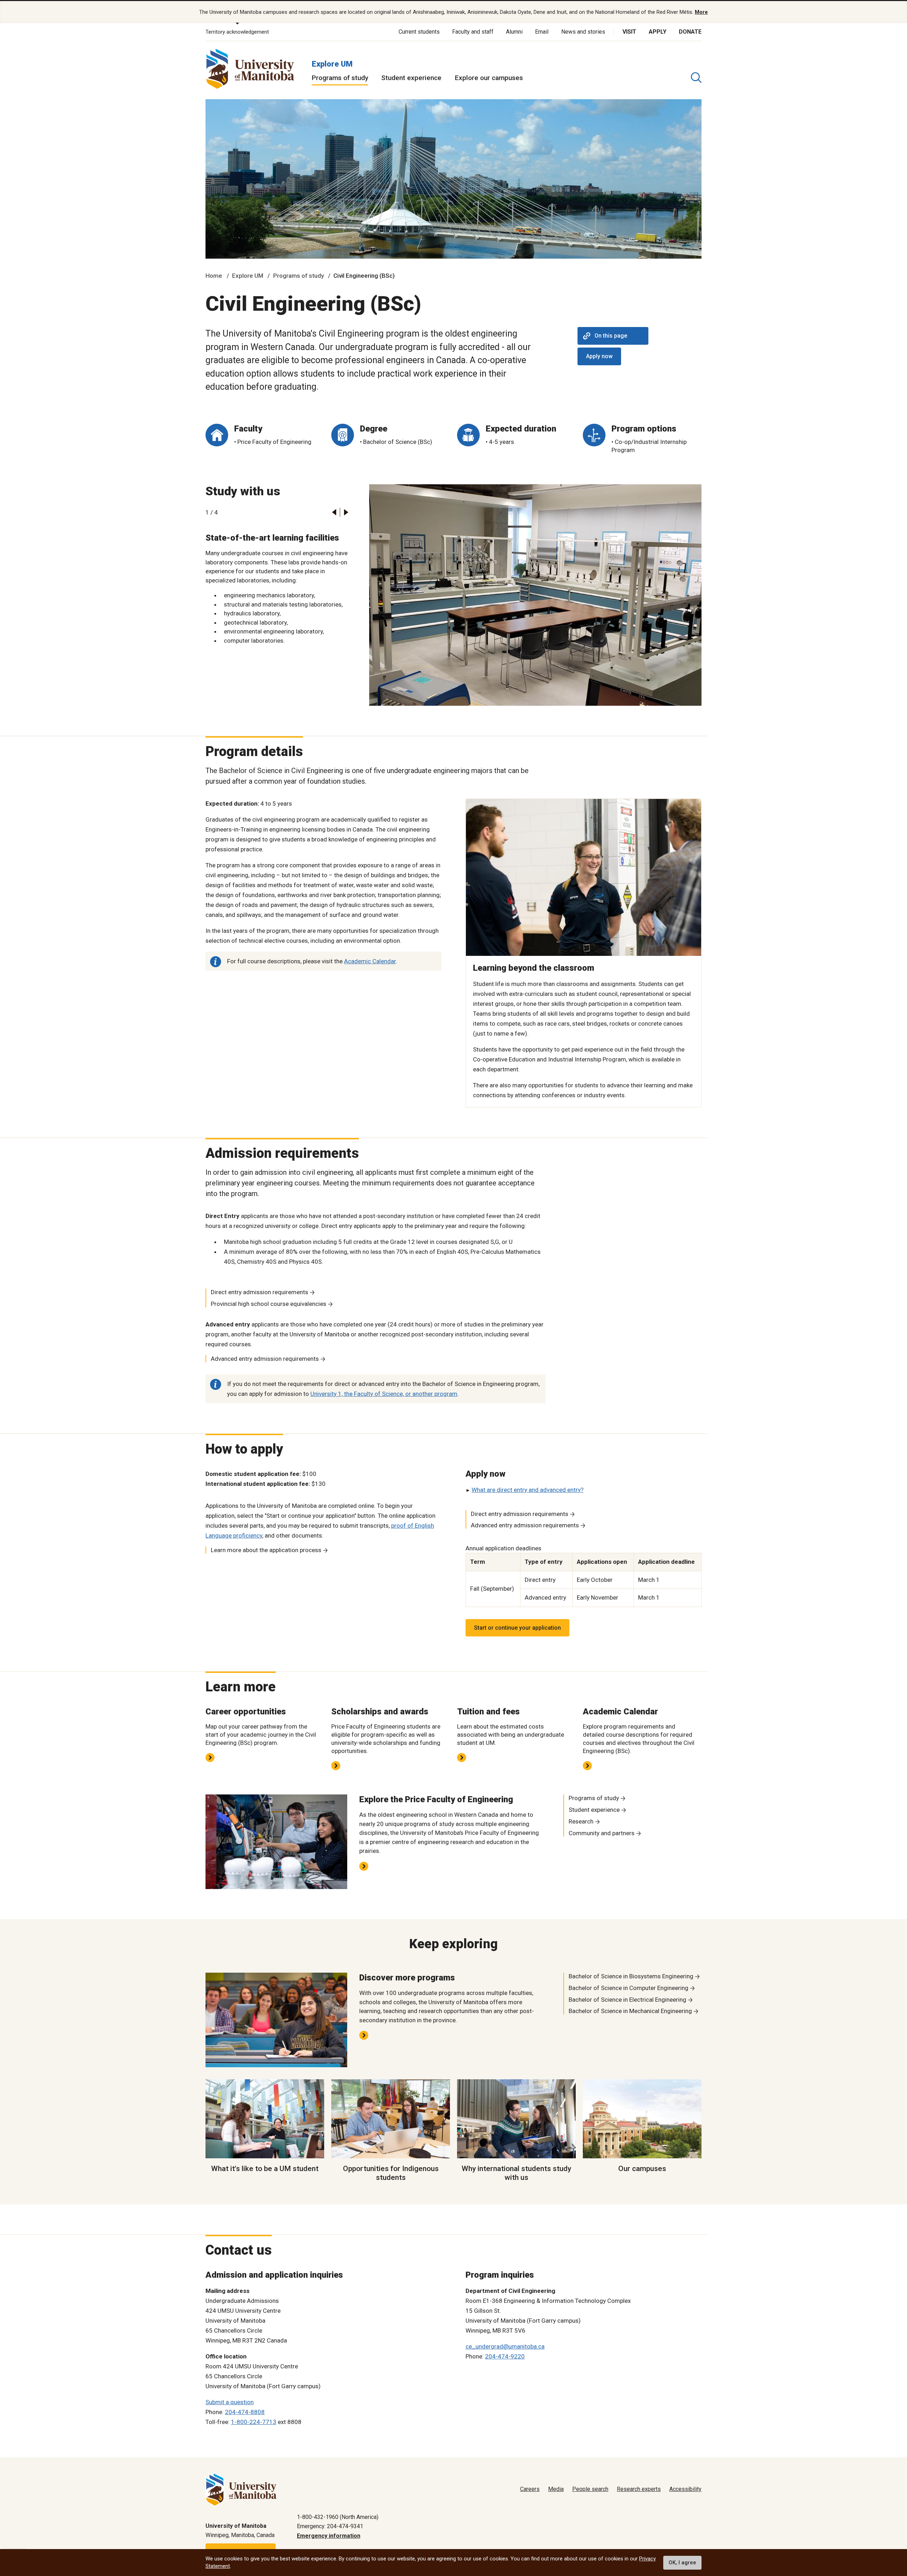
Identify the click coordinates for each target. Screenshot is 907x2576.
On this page (611, 336)
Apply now (599, 356)
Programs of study (340, 78)
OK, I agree (682, 2563)
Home (214, 276)
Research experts (639, 2489)
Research (581, 1821)
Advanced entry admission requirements (265, 1359)
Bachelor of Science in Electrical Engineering (627, 2000)
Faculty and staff (473, 32)
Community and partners (602, 1833)
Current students (419, 32)
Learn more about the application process (266, 1550)
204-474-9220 (505, 2356)
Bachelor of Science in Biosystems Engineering (631, 1976)
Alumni (514, 32)
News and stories (583, 32)
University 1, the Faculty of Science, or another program (384, 1394)
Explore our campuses (489, 78)
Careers (530, 2489)
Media (556, 2489)
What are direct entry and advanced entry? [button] (528, 1490)
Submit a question (230, 2402)
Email (542, 32)
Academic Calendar (370, 961)
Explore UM (332, 64)
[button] (334, 512)
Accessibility (685, 2489)
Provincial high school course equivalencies (269, 1304)
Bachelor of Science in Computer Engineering (629, 1988)
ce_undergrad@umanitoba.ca (505, 2346)
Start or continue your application (517, 1628)
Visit (629, 32)
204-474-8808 (245, 2412)
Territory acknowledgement (237, 32)
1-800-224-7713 (254, 2422)
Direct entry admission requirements (260, 1292)
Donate (690, 32)
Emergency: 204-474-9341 (330, 2526)
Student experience (411, 78)
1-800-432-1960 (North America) (338, 2517)
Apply (658, 32)
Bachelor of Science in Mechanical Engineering (630, 2011)
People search (590, 2489)
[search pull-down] (696, 78)
